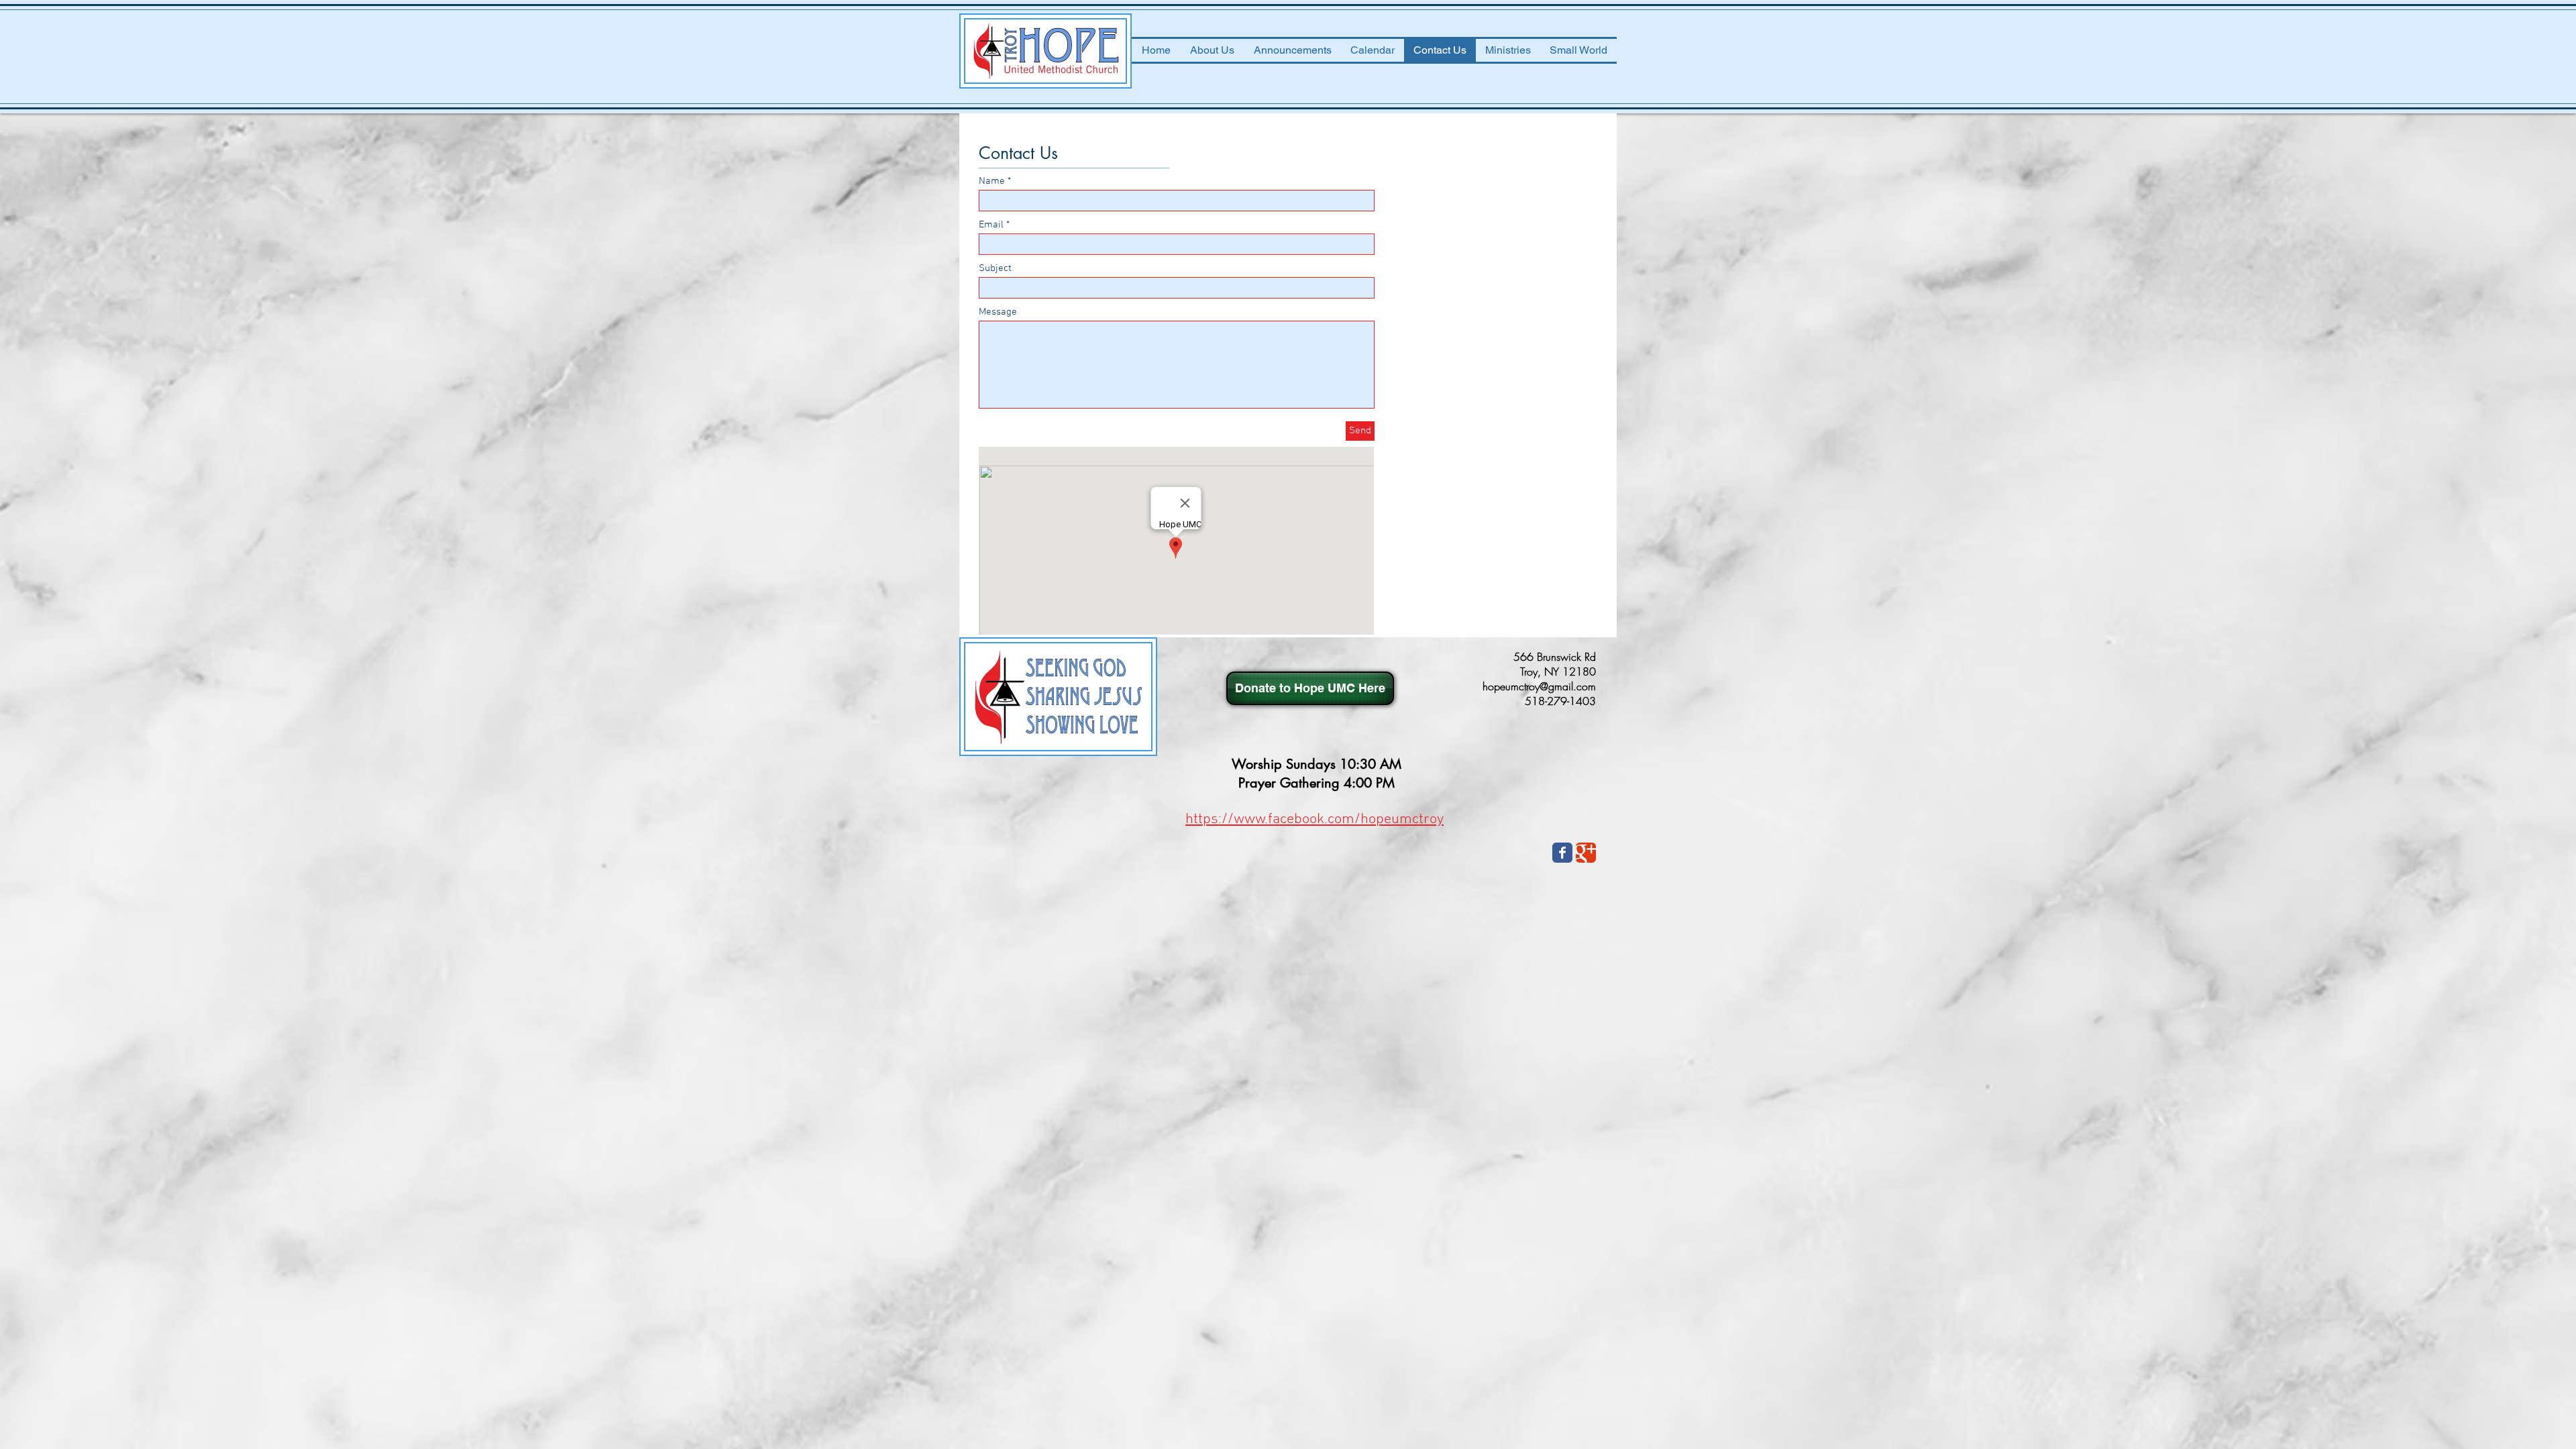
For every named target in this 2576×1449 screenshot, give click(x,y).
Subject (995, 269)
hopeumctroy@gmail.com (1539, 686)
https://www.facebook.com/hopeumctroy (1314, 819)
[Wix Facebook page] (1562, 853)
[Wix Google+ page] (1586, 853)
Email (991, 225)
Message (998, 312)
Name (992, 181)
